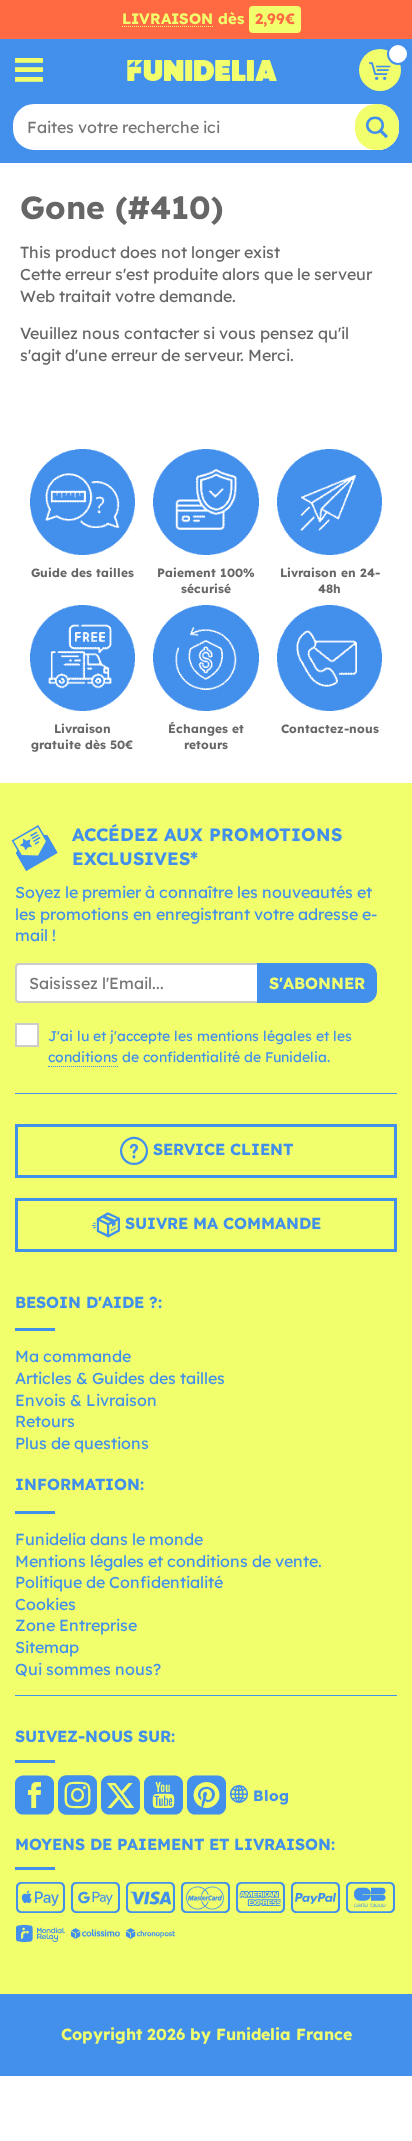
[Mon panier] (380, 70)
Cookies (45, 1604)
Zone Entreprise (76, 1625)
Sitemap (47, 1647)
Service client (220, 1149)
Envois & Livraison (86, 1400)
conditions (83, 1057)
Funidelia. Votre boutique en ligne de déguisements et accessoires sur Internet (202, 70)
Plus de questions (82, 1443)
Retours (45, 1421)
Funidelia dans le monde (109, 1539)
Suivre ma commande (220, 1223)
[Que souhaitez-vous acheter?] (29, 70)
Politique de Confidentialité (119, 1582)
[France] (34, 1797)
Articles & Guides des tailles (120, 1378)
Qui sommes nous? (88, 1669)
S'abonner (317, 983)
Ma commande (73, 1356)
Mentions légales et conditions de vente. (168, 1561)
